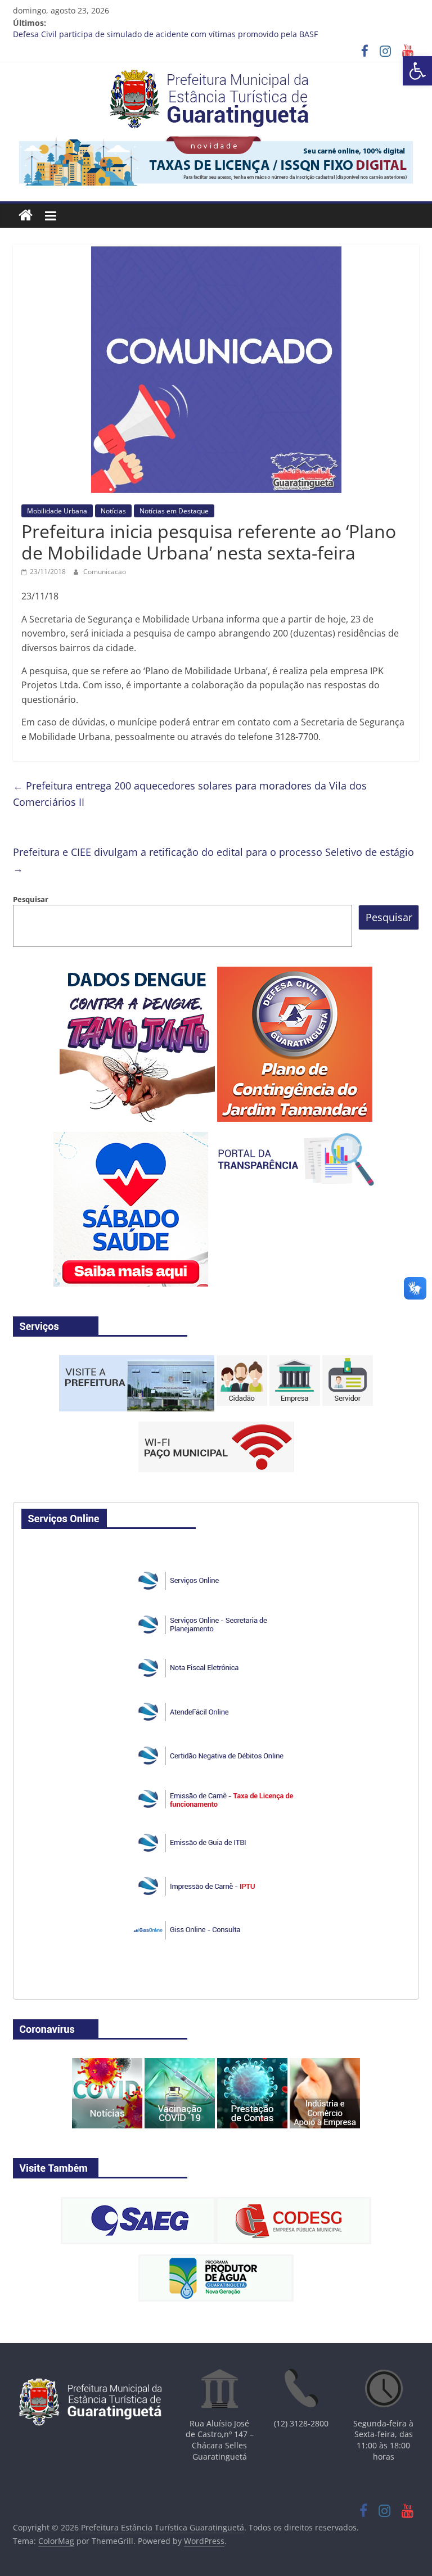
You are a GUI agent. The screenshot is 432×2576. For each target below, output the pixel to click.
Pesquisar (31, 899)
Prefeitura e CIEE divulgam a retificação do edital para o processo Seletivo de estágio (213, 860)
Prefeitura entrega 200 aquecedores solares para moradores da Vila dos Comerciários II (190, 794)
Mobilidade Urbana (57, 511)
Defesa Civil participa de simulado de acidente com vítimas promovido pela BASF (165, 36)
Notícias (113, 511)
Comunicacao (105, 572)
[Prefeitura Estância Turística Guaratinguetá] (26, 216)
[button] (417, 71)
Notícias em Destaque (174, 511)
